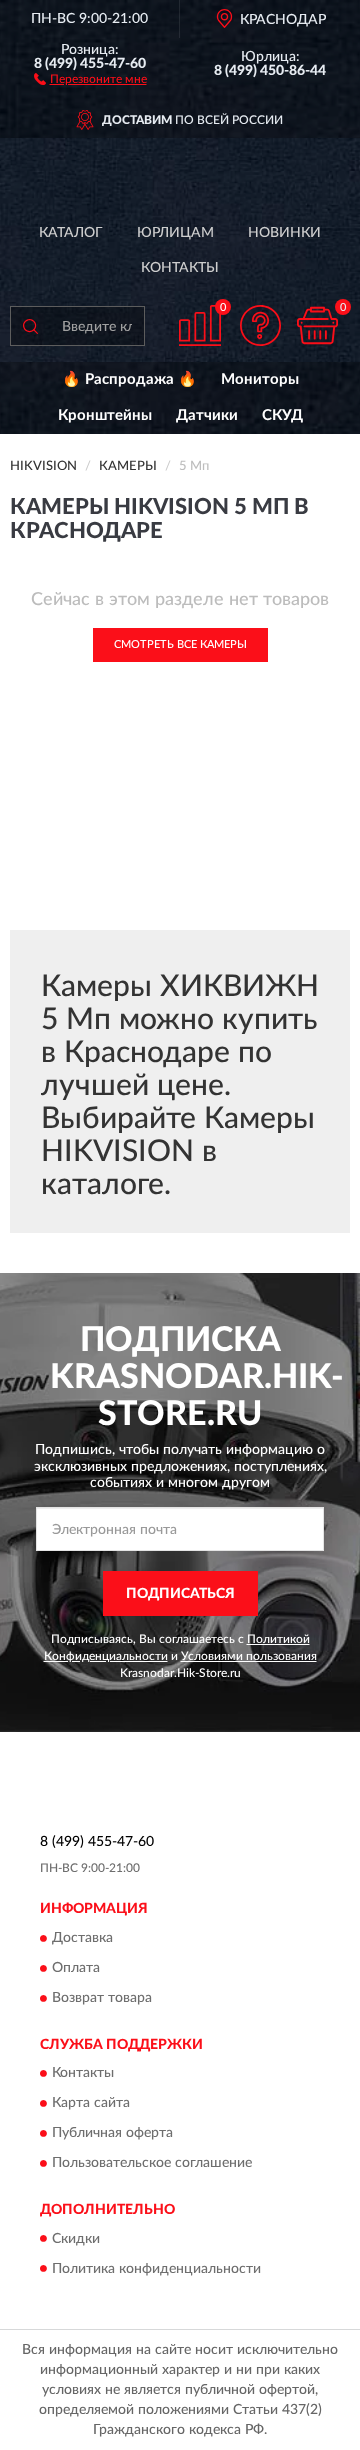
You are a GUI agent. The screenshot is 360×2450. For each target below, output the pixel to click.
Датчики (207, 415)
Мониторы (260, 379)
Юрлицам (175, 233)
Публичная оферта (112, 2134)
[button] (90, 78)
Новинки (284, 233)
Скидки (76, 2239)
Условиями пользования (249, 1656)
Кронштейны (105, 415)
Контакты (180, 268)
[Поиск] (30, 326)
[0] (317, 325)
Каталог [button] (71, 233)
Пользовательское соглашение (152, 2164)
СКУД (282, 415)
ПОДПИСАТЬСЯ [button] (180, 1594)
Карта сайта (91, 2104)
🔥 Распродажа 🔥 (129, 379)
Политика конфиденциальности (156, 2269)
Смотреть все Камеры (180, 644)
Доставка (82, 1938)
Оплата (76, 1968)
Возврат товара (102, 1998)
